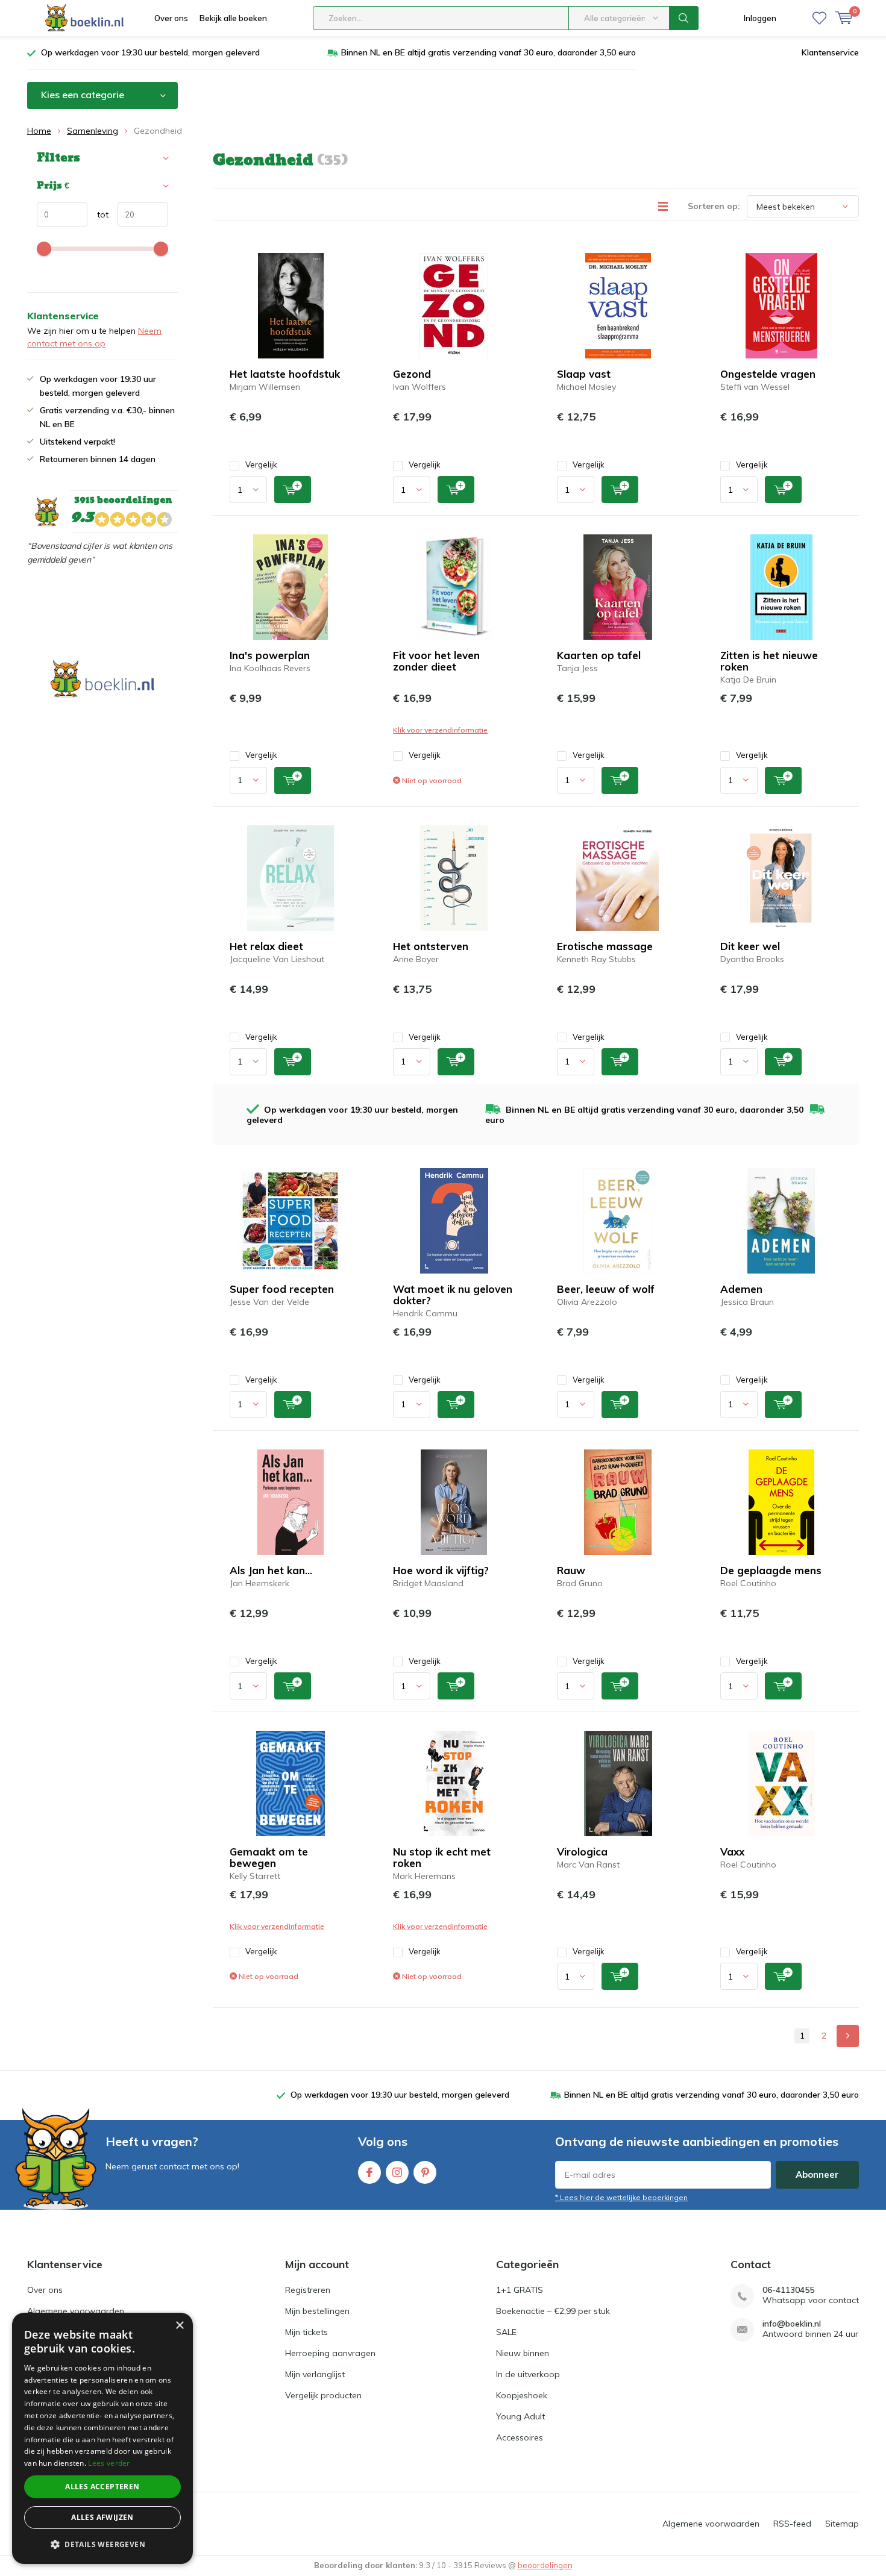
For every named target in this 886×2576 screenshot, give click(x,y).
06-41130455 (788, 2290)
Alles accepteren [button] (102, 2487)
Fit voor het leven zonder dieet (436, 661)
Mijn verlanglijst (315, 2374)
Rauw (571, 1570)
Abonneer (817, 2174)
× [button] (179, 2326)
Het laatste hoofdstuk (285, 374)
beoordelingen (545, 2565)
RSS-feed (792, 2524)
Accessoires (520, 2437)
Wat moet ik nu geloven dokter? (453, 1295)
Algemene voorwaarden (76, 2311)
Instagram (397, 2172)
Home (39, 131)
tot (98, 214)
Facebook (369, 2172)
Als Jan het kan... (271, 1570)
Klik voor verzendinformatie (440, 730)
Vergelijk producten (323, 2395)
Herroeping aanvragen (330, 2353)
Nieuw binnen (523, 2353)
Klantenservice (830, 52)
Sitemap (842, 2524)
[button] (102, 2544)
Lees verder (109, 2463)
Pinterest (425, 2172)
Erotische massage (605, 946)
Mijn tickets (306, 2332)
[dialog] (102, 2438)
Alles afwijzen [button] (102, 2517)
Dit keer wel (750, 946)
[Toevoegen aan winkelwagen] (293, 489)
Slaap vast (584, 374)
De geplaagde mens (771, 1570)
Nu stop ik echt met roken (442, 1857)
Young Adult (520, 2416)
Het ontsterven (431, 946)
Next (848, 2036)
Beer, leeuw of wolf (606, 1289)
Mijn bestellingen (317, 2311)
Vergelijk (261, 464)
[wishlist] (819, 18)
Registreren (308, 2290)
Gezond (412, 374)
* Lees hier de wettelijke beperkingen (621, 2197)
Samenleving (93, 131)
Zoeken (684, 18)
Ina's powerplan (270, 655)
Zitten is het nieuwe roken (769, 661)
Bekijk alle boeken (233, 18)
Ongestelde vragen (768, 374)
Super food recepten (282, 1289)
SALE (506, 2332)
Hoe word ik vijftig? (441, 1570)
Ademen (741, 1289)
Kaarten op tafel (599, 655)
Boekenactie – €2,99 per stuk (553, 2311)
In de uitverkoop (528, 2374)
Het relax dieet (266, 946)
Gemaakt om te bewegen (269, 1857)
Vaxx (732, 1852)
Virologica (582, 1852)
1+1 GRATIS (520, 2290)
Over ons (171, 18)
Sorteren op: (714, 206)
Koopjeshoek (522, 2395)
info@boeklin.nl (792, 2324)
